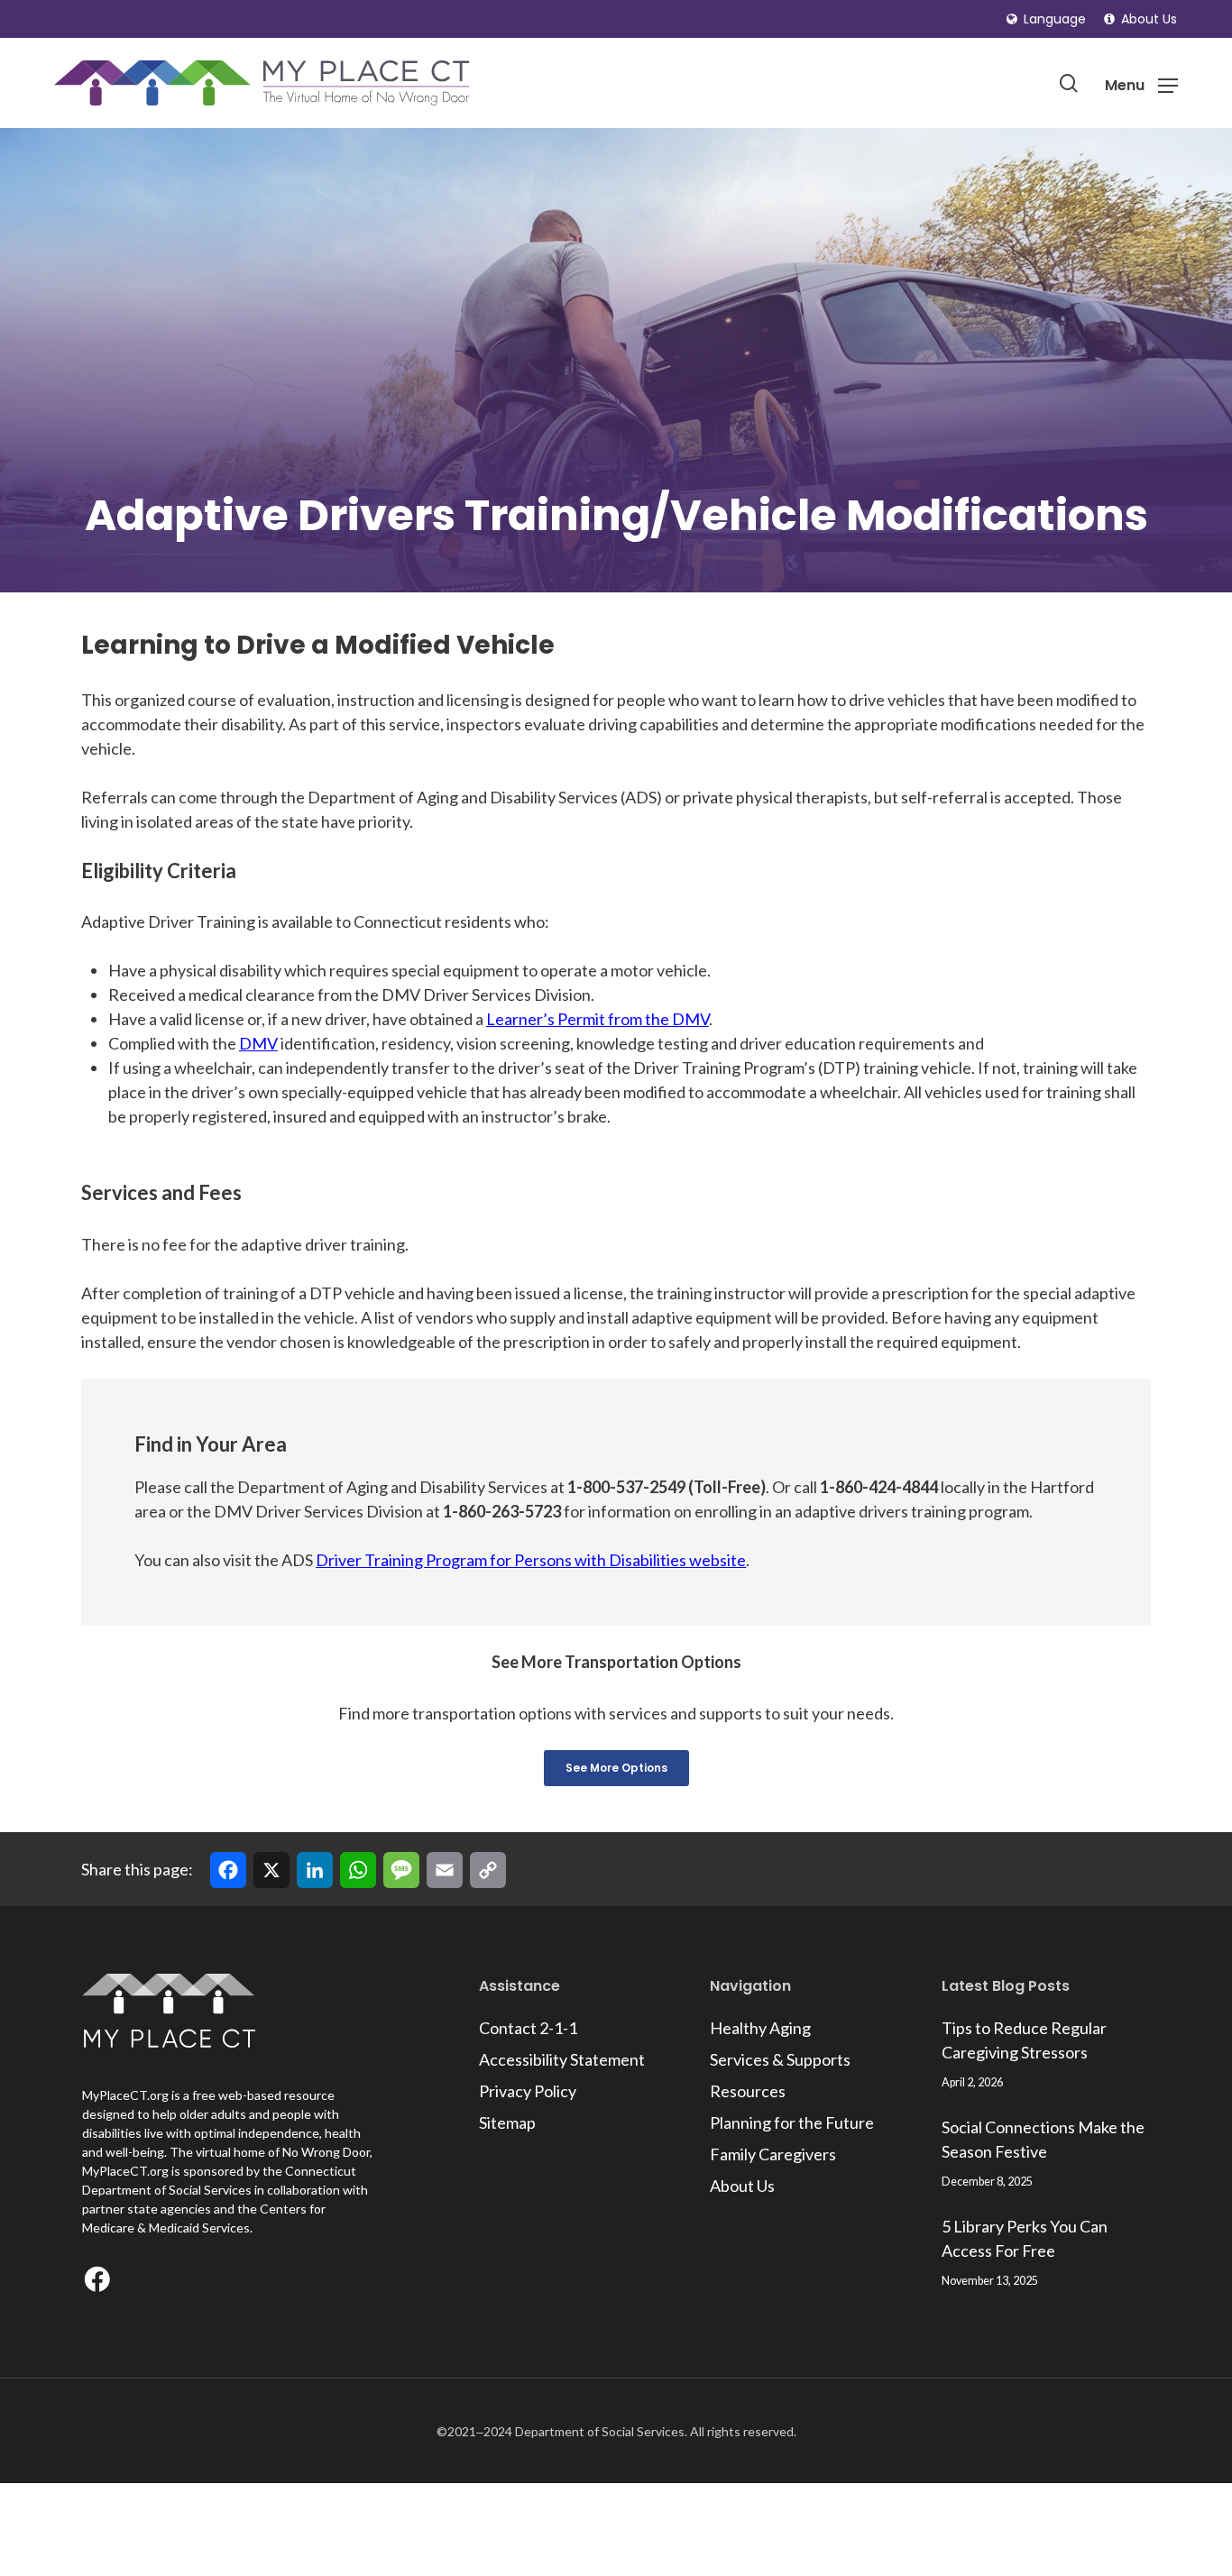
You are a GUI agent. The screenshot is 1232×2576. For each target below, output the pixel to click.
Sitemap (507, 2122)
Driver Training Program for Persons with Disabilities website (531, 1560)
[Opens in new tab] (101, 2283)
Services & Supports (780, 2059)
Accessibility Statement (562, 2059)
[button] (1046, 19)
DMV (258, 1043)
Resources (748, 2091)
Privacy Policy (528, 2091)
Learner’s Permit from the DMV (598, 1019)
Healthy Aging (760, 2028)
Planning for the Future (792, 2122)
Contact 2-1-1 (528, 2028)
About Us (742, 2186)
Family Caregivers (773, 2154)
